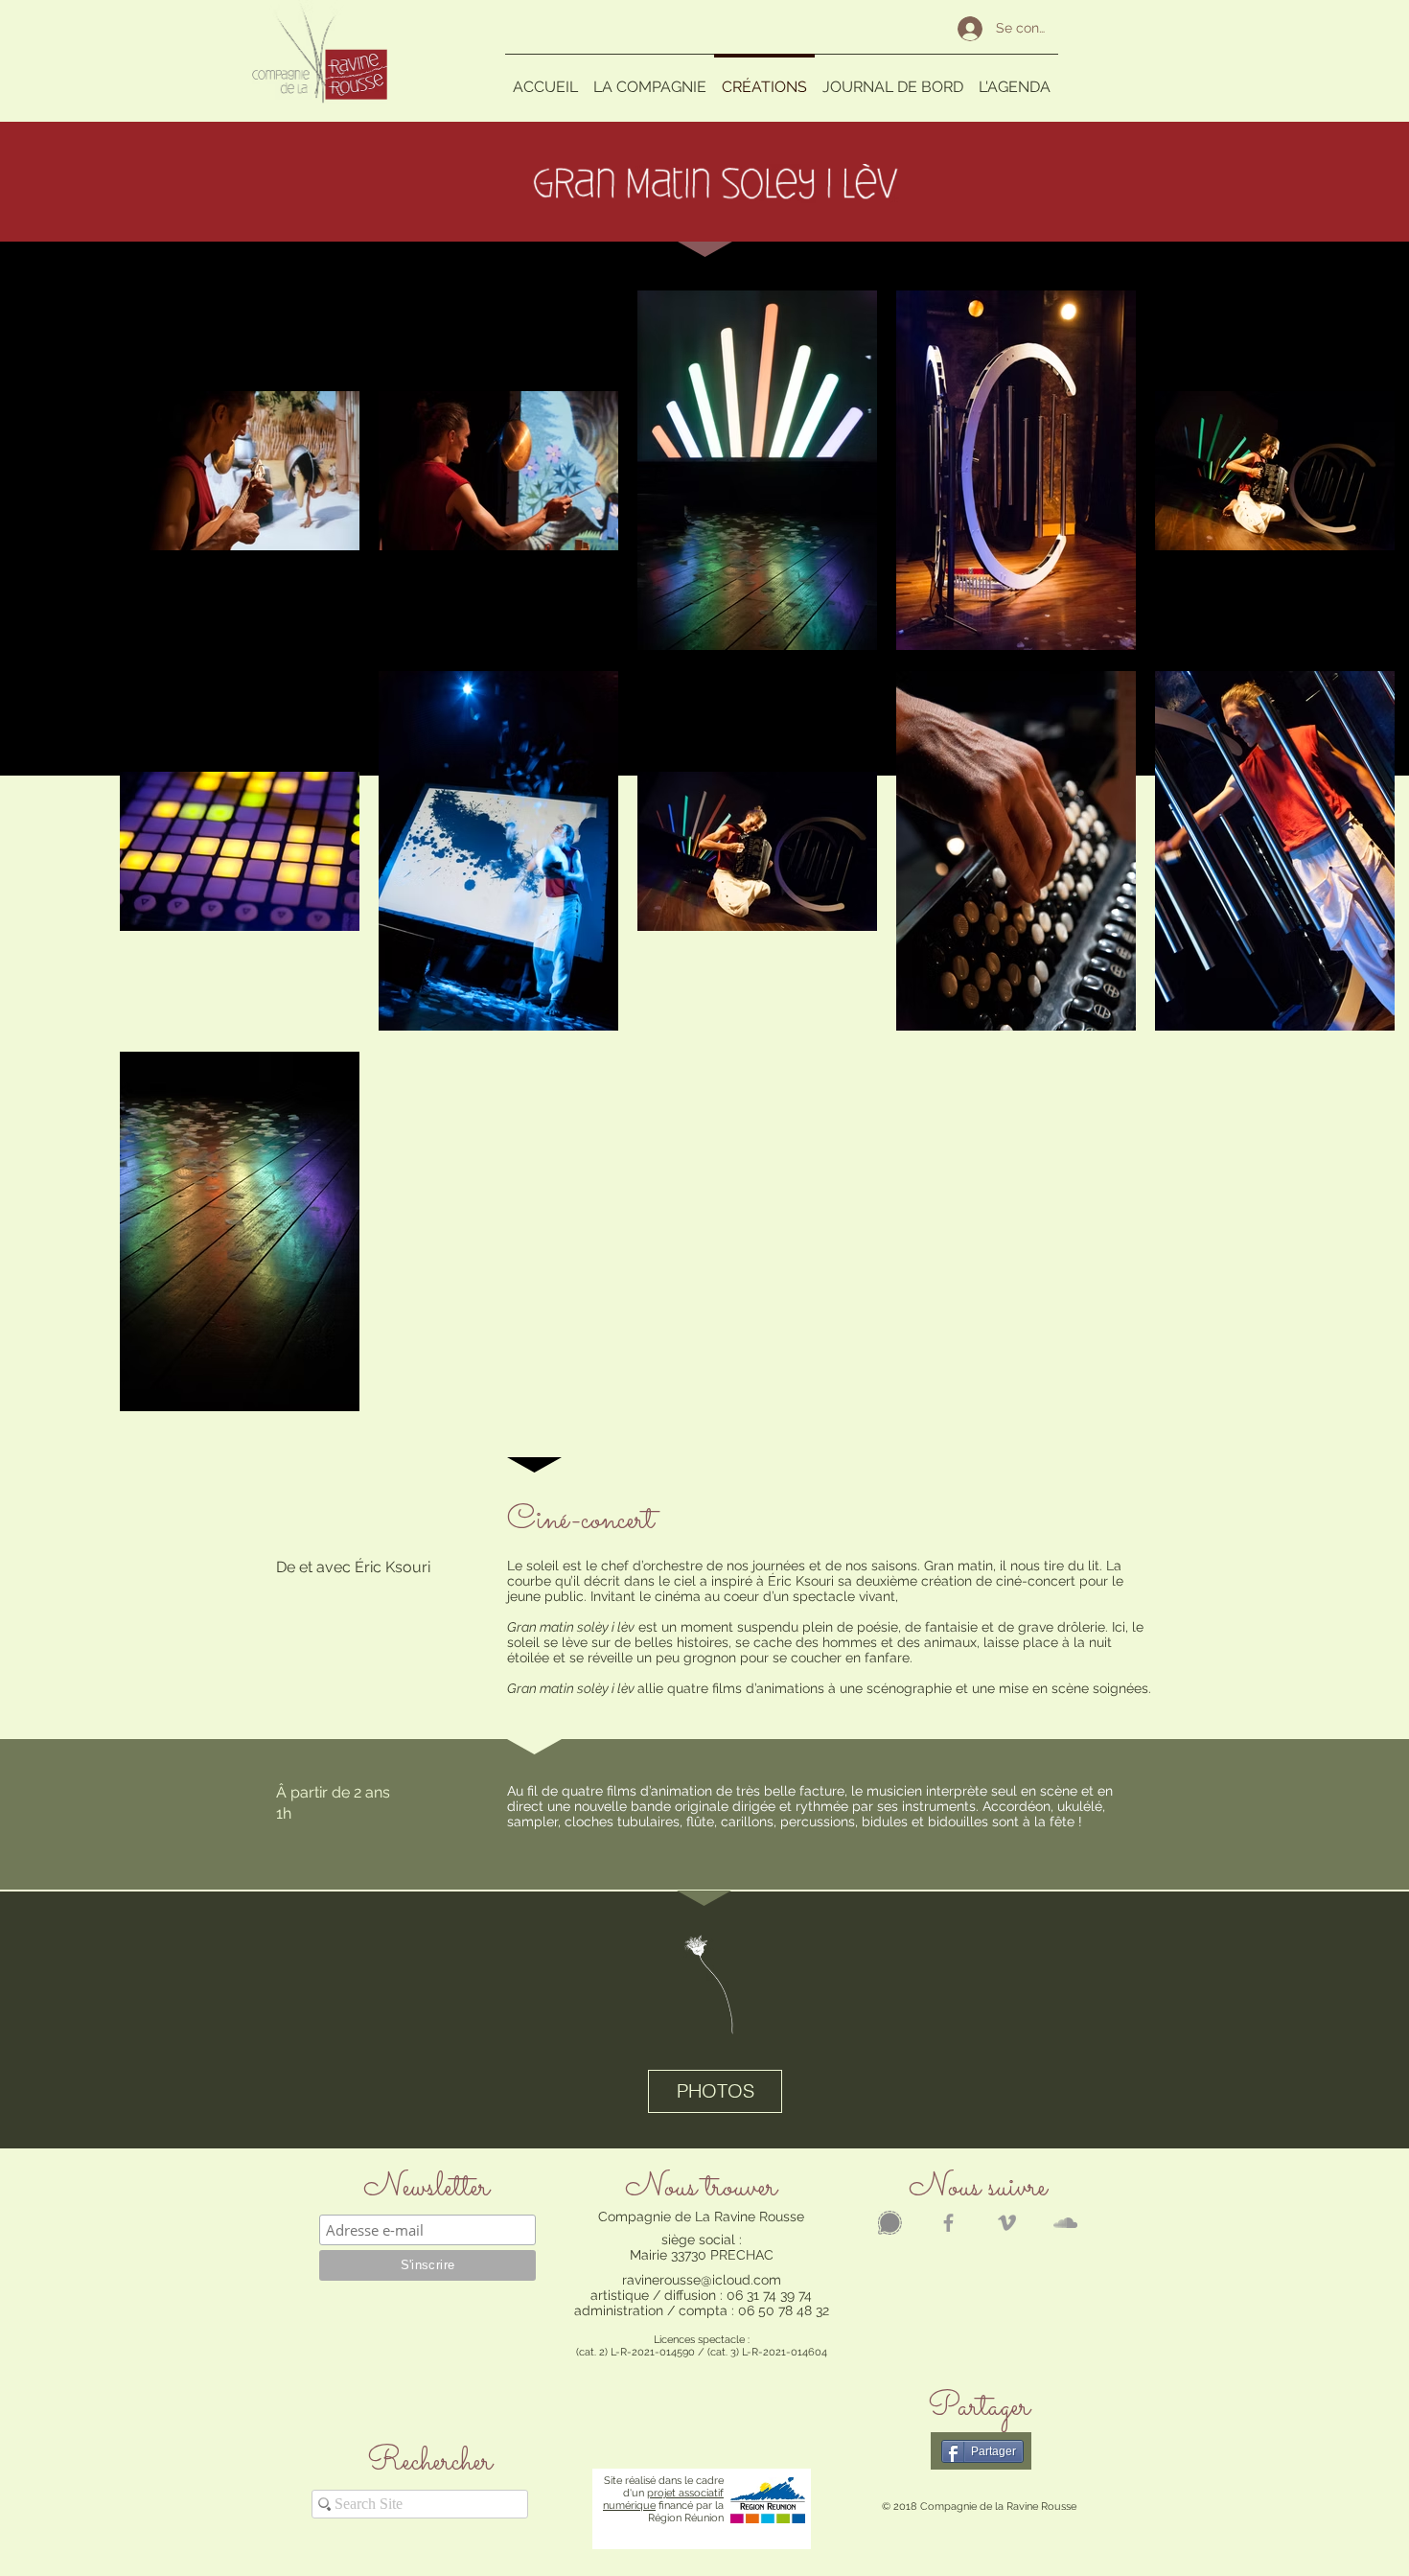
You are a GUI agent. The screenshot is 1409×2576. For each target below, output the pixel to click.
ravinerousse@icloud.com (702, 2280)
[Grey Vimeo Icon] (1007, 2223)
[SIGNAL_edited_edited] (890, 2223)
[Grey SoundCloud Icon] (1065, 2223)
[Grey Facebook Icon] (948, 2223)
